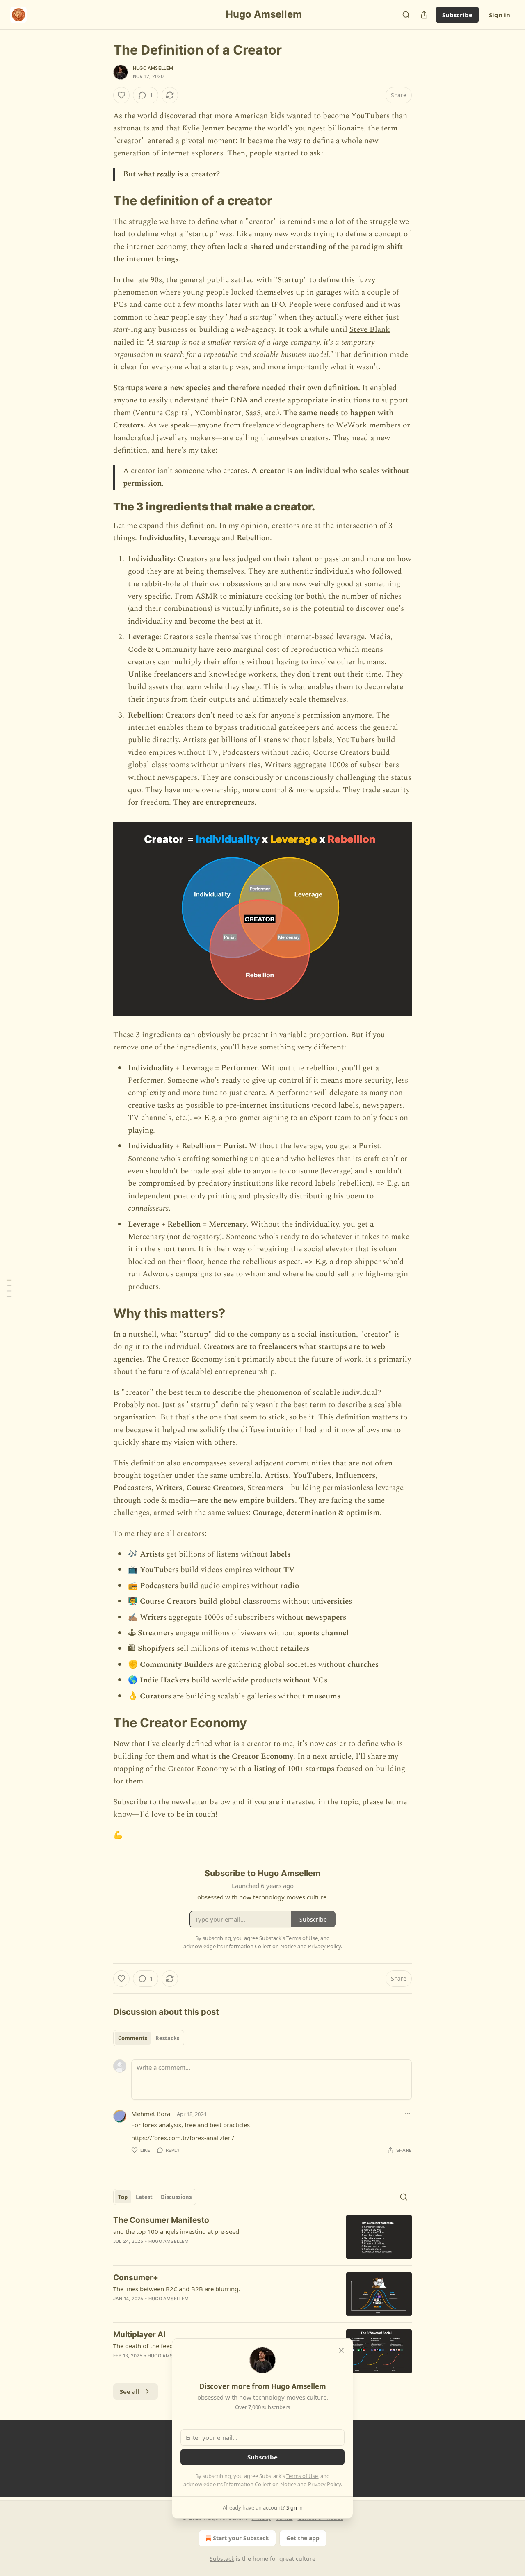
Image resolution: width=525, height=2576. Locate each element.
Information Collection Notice (260, 2484)
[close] (341, 2350)
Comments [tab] (133, 2038)
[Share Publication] (424, 15)
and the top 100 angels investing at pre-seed (176, 2231)
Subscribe (457, 15)
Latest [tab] (144, 2197)
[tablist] (149, 2038)
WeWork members (367, 425)
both (313, 596)
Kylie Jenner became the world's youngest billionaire (273, 128)
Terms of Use (302, 2476)
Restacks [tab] (167, 2038)
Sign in (500, 15)
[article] (262, 2237)
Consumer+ (136, 2278)
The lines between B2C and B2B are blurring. (177, 2289)
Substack (222, 2559)
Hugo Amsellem (153, 68)
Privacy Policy (324, 2484)
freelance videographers (283, 425)
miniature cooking (260, 596)
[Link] (102, 201)
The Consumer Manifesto (161, 2220)
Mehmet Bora (151, 2114)
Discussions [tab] (176, 2197)
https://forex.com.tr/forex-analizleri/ (183, 2138)
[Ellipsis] (408, 2114)
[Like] (121, 95)
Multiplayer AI (139, 2335)
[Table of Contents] (9, 1288)
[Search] (406, 15)
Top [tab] (123, 2197)
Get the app (303, 2538)
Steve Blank (370, 330)
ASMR (205, 596)
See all (130, 2391)
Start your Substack (241, 2538)
